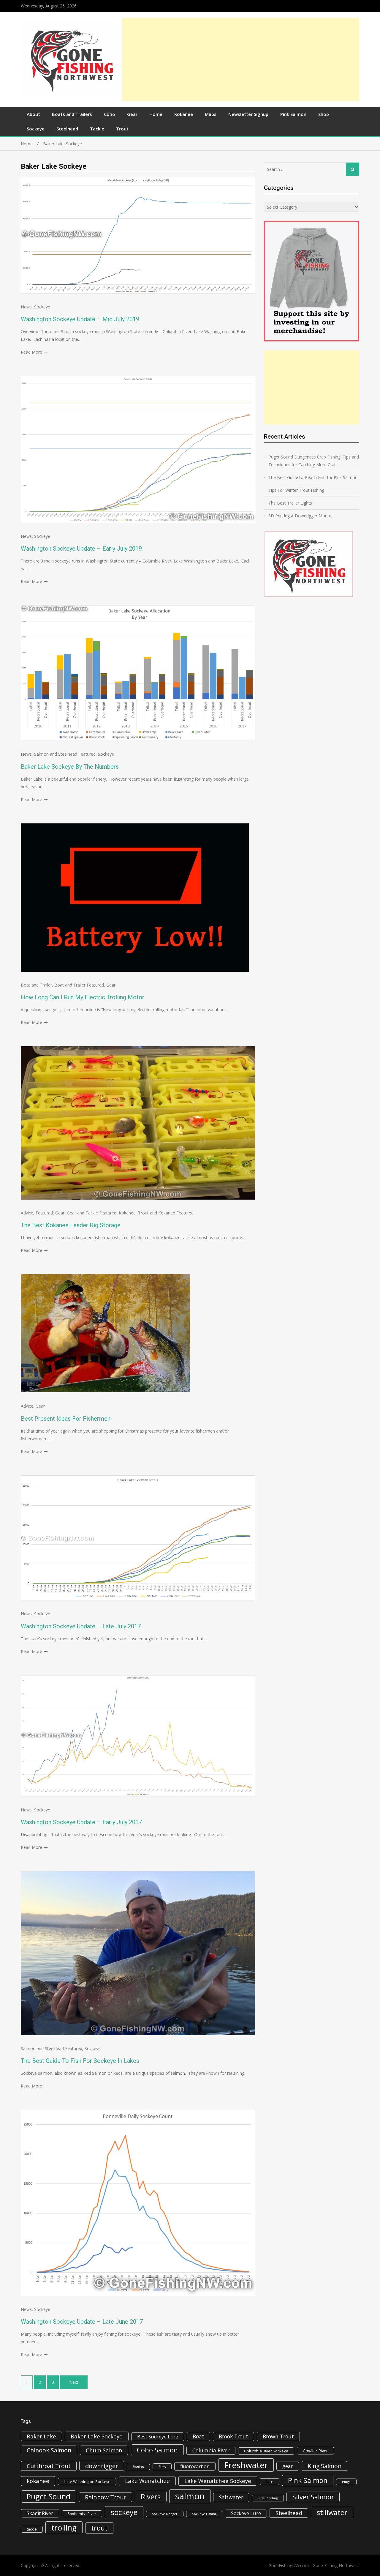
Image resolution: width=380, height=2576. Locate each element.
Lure (270, 2482)
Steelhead (67, 129)
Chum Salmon (104, 2450)
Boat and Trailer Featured (79, 985)
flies (162, 2467)
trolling (64, 2528)
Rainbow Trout (106, 2497)
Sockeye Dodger (165, 2514)
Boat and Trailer (36, 985)
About (33, 114)
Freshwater (246, 2465)
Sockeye (36, 129)
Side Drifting (268, 2498)
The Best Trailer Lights (290, 503)
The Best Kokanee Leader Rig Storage (71, 1225)
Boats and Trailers (72, 114)
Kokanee (184, 114)
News (26, 307)
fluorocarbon (195, 2466)
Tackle (97, 129)
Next (74, 2382)
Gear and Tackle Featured (92, 1213)
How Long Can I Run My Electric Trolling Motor (83, 997)
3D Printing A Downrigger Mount (300, 516)
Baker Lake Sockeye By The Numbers (70, 767)
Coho (110, 114)
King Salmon (324, 2466)
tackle (32, 2529)
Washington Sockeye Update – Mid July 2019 (80, 319)
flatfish (138, 2467)
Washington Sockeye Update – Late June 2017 (82, 2322)
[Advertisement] (241, 59)
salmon (190, 2496)
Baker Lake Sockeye (97, 2436)
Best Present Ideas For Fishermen (66, 1419)
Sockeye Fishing (204, 2514)
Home (156, 114)
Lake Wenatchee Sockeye (218, 2481)
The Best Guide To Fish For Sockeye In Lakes (80, 2061)
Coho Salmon (157, 2450)
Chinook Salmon (49, 2450)
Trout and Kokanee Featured (166, 1213)
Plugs (346, 2482)
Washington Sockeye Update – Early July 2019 (81, 549)
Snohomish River (82, 2514)
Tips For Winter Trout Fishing (296, 490)
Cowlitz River (315, 2451)
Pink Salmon (293, 114)
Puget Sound (49, 2496)
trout (99, 2528)
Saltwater (231, 2497)
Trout (122, 129)
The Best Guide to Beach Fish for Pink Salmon (313, 477)
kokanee (38, 2481)
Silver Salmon (313, 2497)
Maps (211, 114)
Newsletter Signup (248, 114)
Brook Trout (233, 2436)
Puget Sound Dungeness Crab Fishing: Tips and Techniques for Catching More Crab (314, 461)
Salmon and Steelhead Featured (65, 754)
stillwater (332, 2512)
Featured (44, 1213)
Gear (132, 114)
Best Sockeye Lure (158, 2437)
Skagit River (40, 2513)
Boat (198, 2436)
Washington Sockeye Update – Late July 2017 (81, 1626)
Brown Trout (278, 2436)
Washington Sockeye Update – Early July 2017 (81, 1822)
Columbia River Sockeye (266, 2451)
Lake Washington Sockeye (87, 2482)
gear (288, 2466)
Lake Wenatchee (147, 2481)
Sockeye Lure (246, 2513)
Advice (27, 1213)
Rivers (151, 2497)
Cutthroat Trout (49, 2466)
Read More (31, 352)
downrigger (102, 2466)
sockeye (124, 2512)
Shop (324, 114)
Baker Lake (41, 2436)
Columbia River (211, 2450)
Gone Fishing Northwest (336, 2565)
